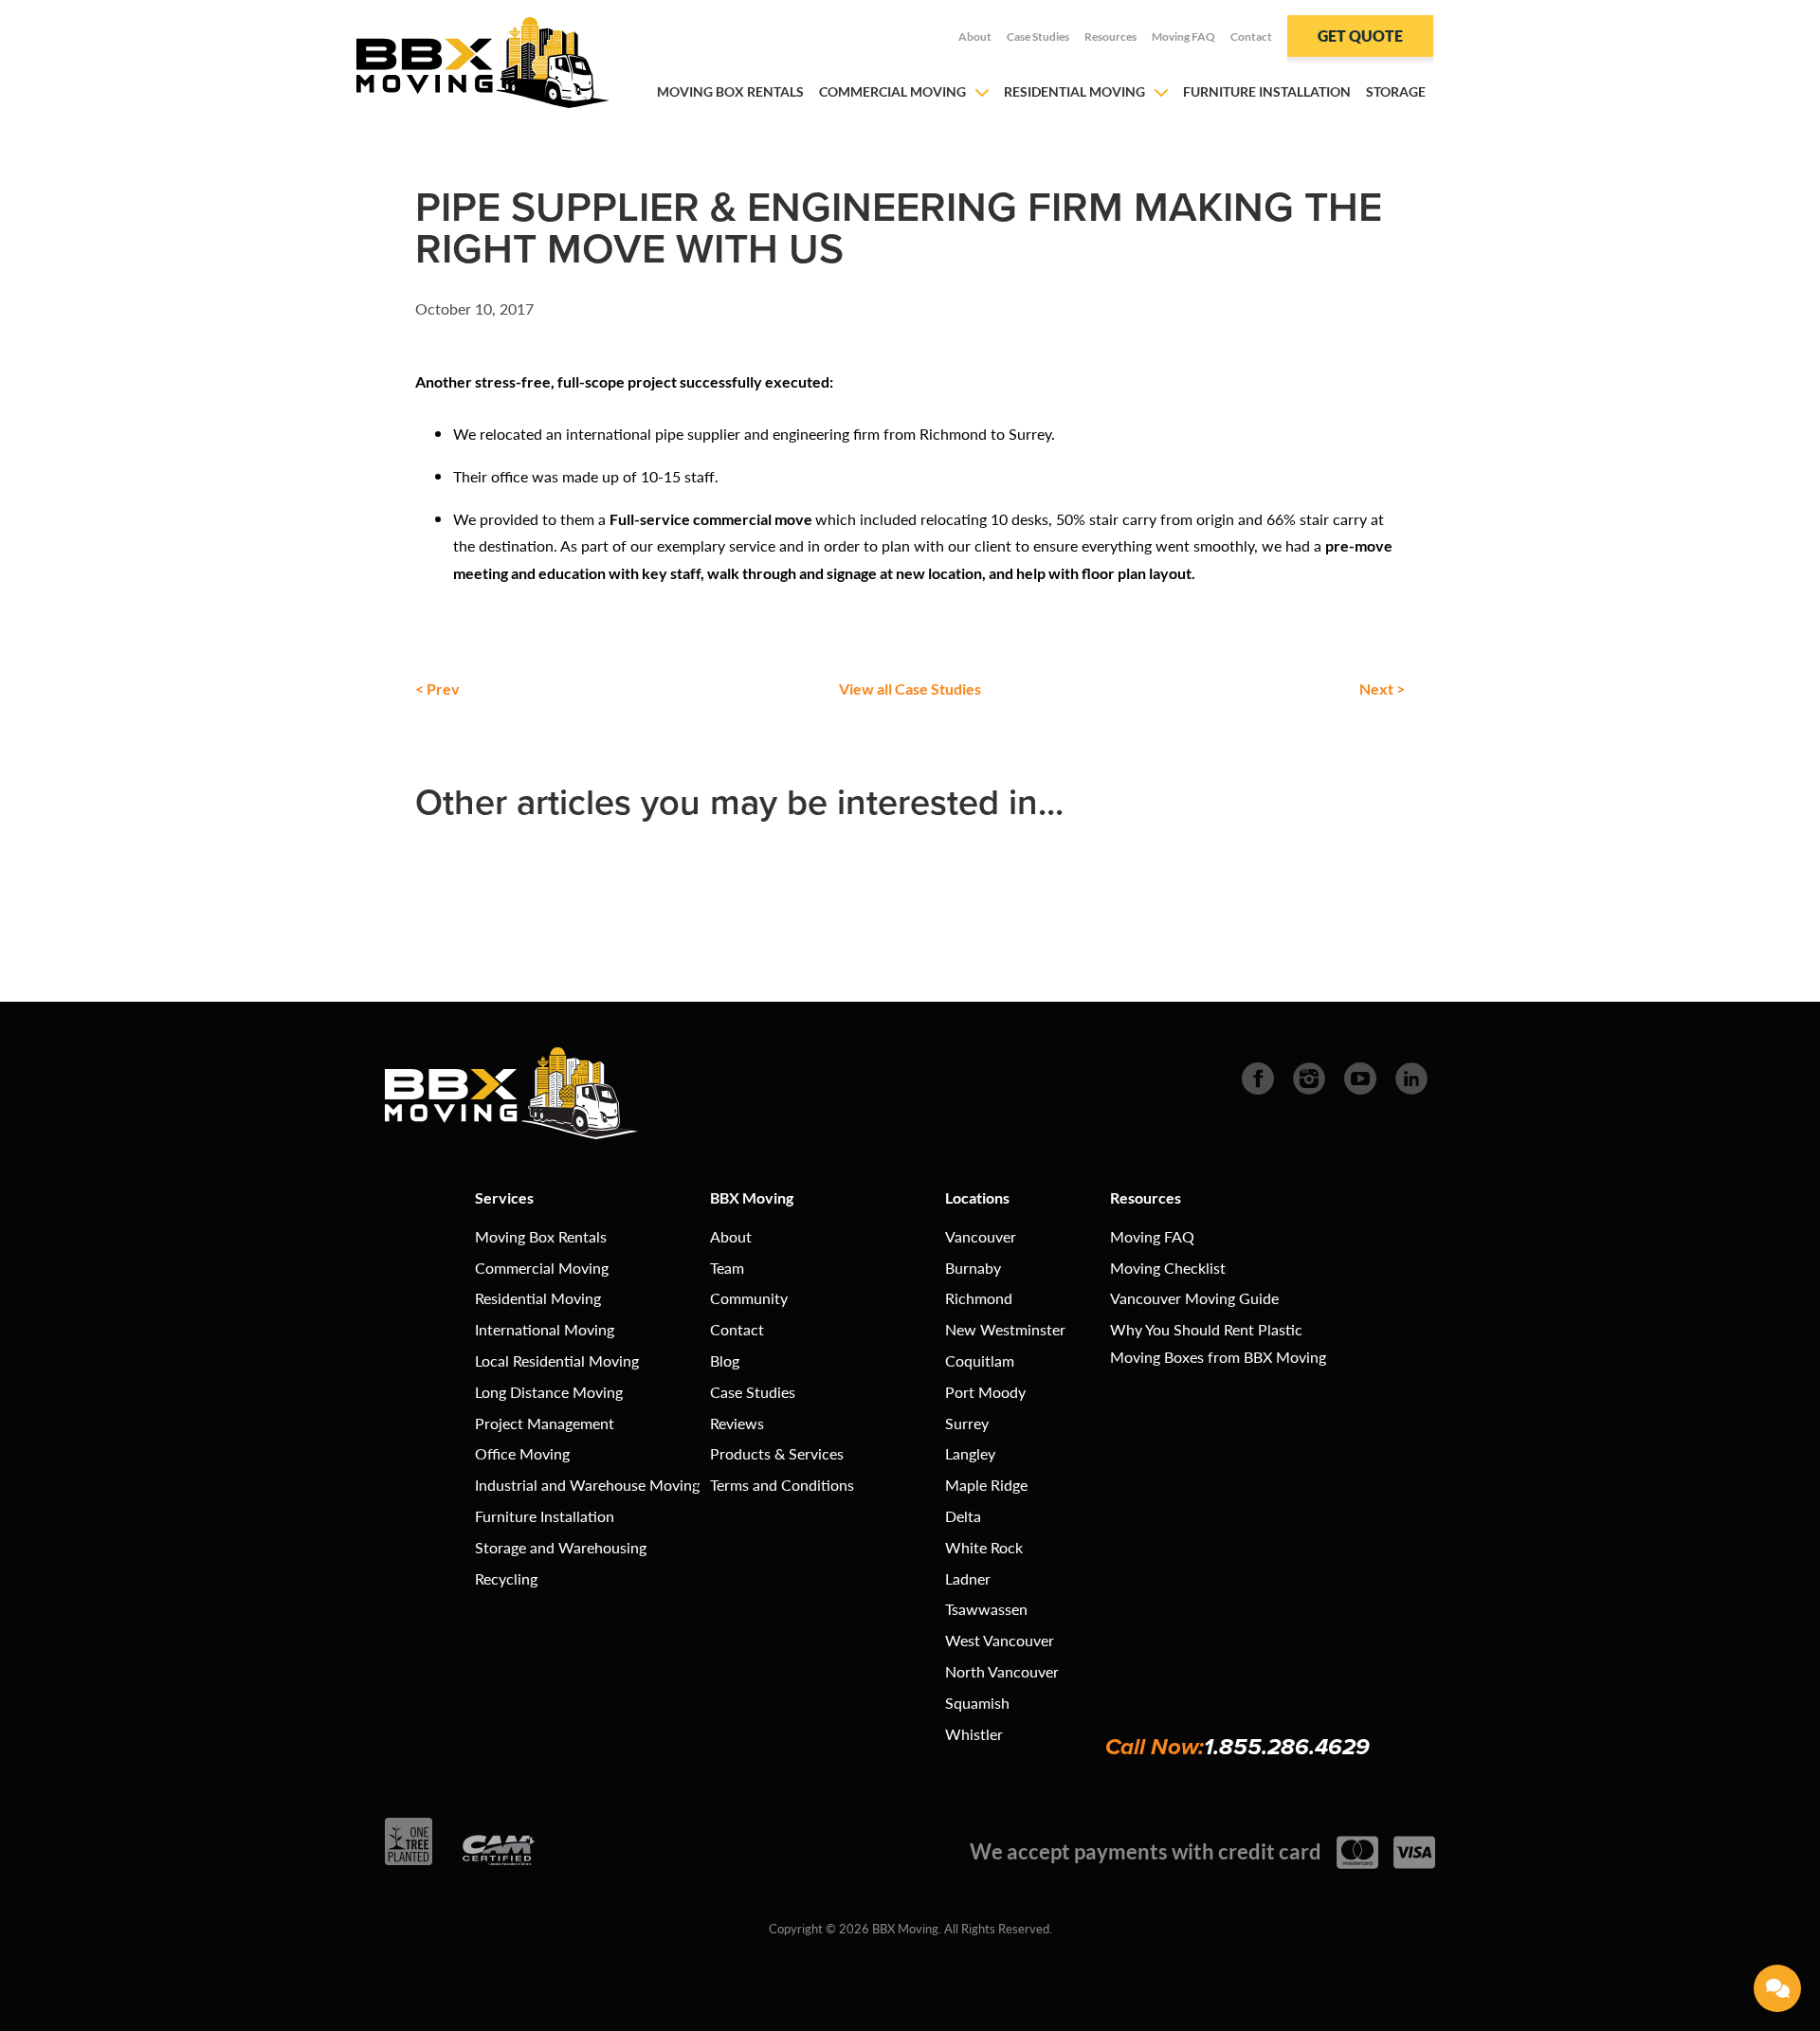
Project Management (545, 1423)
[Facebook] (1258, 1076)
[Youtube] (1360, 1076)
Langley (970, 1453)
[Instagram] (1309, 1076)
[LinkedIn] (1411, 1076)
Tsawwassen (986, 1609)
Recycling (506, 1578)
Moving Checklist (1168, 1268)
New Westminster (1005, 1329)
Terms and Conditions (782, 1485)
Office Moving (522, 1453)
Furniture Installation (1267, 91)
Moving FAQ (1183, 36)
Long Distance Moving (549, 1392)
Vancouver (981, 1236)
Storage (1396, 91)
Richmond (979, 1298)
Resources (1110, 36)
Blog (725, 1360)
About (975, 36)
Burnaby (973, 1268)
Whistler (974, 1734)
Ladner (968, 1578)
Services (504, 1197)
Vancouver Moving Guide (1194, 1298)
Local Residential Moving (557, 1360)
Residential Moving (1074, 91)
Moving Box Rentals (730, 91)
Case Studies (1038, 36)
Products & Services (777, 1453)
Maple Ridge (986, 1485)
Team (727, 1268)
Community (749, 1298)
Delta (963, 1516)
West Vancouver (1000, 1640)
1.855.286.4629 (1287, 1747)
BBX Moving (752, 1197)
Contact (1251, 36)
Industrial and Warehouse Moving (587, 1485)
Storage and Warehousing (561, 1547)
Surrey (967, 1423)
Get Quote (1360, 36)
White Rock (984, 1547)
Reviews (737, 1423)
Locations (977, 1197)
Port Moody (985, 1392)
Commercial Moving (892, 91)
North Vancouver (1002, 1671)
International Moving (545, 1329)
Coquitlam (980, 1360)
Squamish (977, 1703)
